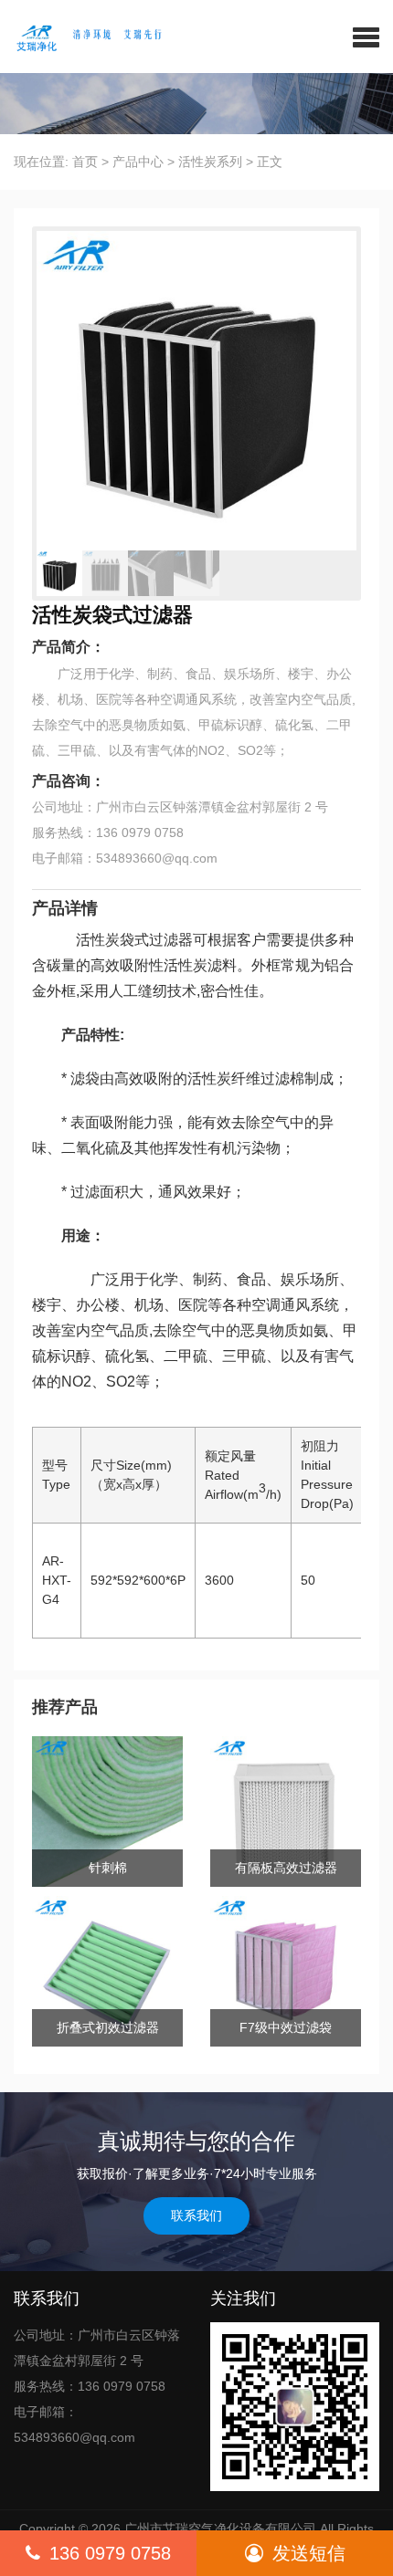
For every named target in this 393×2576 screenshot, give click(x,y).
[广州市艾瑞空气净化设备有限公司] (98, 37)
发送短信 (309, 2553)
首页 (85, 162)
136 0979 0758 (110, 2553)
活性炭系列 (210, 162)
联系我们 (196, 2215)
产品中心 (138, 162)
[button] (366, 37)
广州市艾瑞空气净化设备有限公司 (220, 2529)
